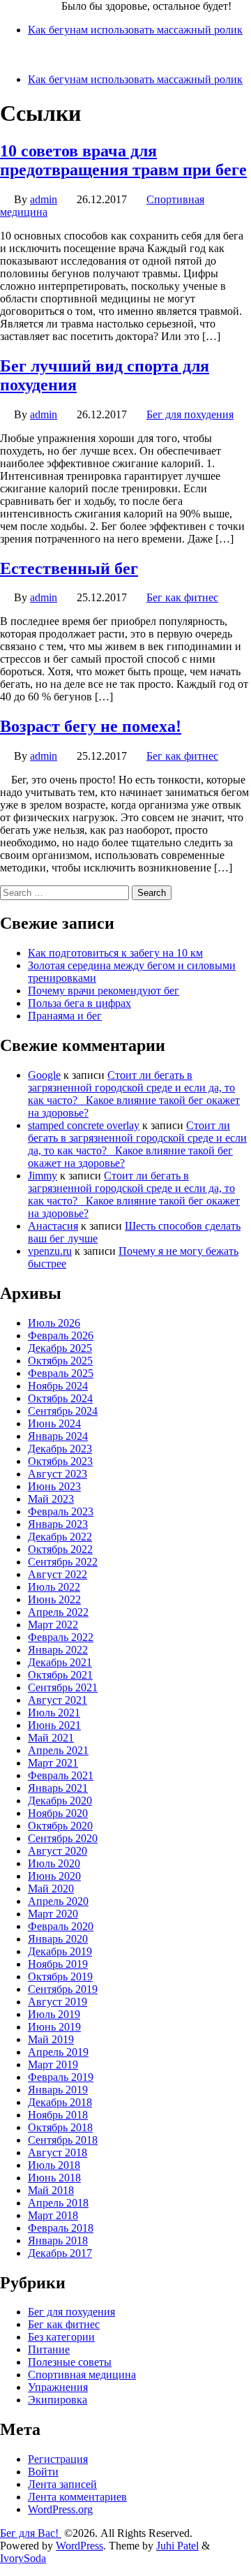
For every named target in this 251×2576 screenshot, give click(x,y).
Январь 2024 (58, 1436)
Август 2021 (58, 1700)
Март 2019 (53, 2065)
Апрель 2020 (58, 1901)
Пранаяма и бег (65, 1016)
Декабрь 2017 (60, 2253)
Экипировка (58, 2400)
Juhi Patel (177, 2546)
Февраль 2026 (61, 1335)
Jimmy (43, 1176)
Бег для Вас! (31, 6)
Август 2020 (58, 1851)
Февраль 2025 (61, 1373)
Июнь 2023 (54, 1486)
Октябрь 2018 (60, 2127)
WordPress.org (60, 2509)
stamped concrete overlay (84, 1125)
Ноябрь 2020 (58, 1813)
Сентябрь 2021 (63, 1687)
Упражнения (58, 2387)
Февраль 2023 (61, 1511)
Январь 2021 (58, 1788)
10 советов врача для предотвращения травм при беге (123, 160)
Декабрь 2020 (60, 1801)
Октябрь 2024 (60, 1398)
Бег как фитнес (182, 597)
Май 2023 (51, 1499)
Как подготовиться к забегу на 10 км (115, 953)
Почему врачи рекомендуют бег (104, 991)
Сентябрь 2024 (63, 1411)
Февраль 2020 (61, 1926)
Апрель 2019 (58, 2052)
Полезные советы (70, 2362)
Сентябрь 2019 (63, 1989)
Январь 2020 (58, 1939)
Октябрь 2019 (60, 1977)
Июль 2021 (54, 1713)
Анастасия (53, 1226)
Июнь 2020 (54, 1876)
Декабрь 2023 (60, 1449)
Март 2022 (53, 1625)
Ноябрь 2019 (58, 1964)
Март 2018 (53, 2215)
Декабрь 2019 (60, 1951)
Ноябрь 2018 (58, 2115)
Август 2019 (58, 2002)
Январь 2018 (58, 2240)
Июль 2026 (54, 1323)
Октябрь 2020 (60, 1826)
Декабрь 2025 (60, 1348)
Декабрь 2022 (60, 1537)
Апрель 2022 (58, 1612)
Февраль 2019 (61, 2077)
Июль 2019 (54, 2014)
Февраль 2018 (61, 2228)
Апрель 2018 (58, 2203)
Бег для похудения (190, 414)
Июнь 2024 (54, 1423)
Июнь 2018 (54, 2178)
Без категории (61, 2337)
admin (44, 199)
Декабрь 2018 (60, 2102)
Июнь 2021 (54, 1725)
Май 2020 (51, 1889)
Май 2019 (51, 2039)
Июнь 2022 (54, 1599)
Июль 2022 (54, 1587)
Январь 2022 (58, 1650)
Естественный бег (69, 568)
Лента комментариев (77, 2497)
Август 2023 (58, 1474)
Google (44, 1075)
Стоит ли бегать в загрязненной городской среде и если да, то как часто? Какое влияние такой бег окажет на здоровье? (134, 1094)
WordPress (79, 2546)
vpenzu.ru (50, 1251)
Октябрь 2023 (60, 1461)
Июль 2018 (54, 2165)
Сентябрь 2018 (63, 2140)
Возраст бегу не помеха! (91, 726)
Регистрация (58, 2459)
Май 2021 (51, 1738)
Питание (49, 2349)
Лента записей (62, 2484)
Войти (43, 2472)
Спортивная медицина (82, 2375)
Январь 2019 (58, 2090)
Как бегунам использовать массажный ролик (135, 30)
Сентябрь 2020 (63, 1838)
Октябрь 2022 (60, 1549)
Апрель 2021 (58, 1750)
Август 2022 (58, 1574)
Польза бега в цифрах (79, 1003)
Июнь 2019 (54, 2027)
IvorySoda (23, 2558)
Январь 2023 (58, 1524)
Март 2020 (53, 1914)
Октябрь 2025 (60, 1361)
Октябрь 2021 (60, 1675)
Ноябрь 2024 (58, 1386)
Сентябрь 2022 (63, 1562)
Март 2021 (53, 1763)
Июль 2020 (54, 1863)
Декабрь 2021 (60, 1662)
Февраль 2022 (61, 1637)
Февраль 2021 (61, 1775)
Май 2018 (51, 2190)
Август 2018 (58, 2152)
